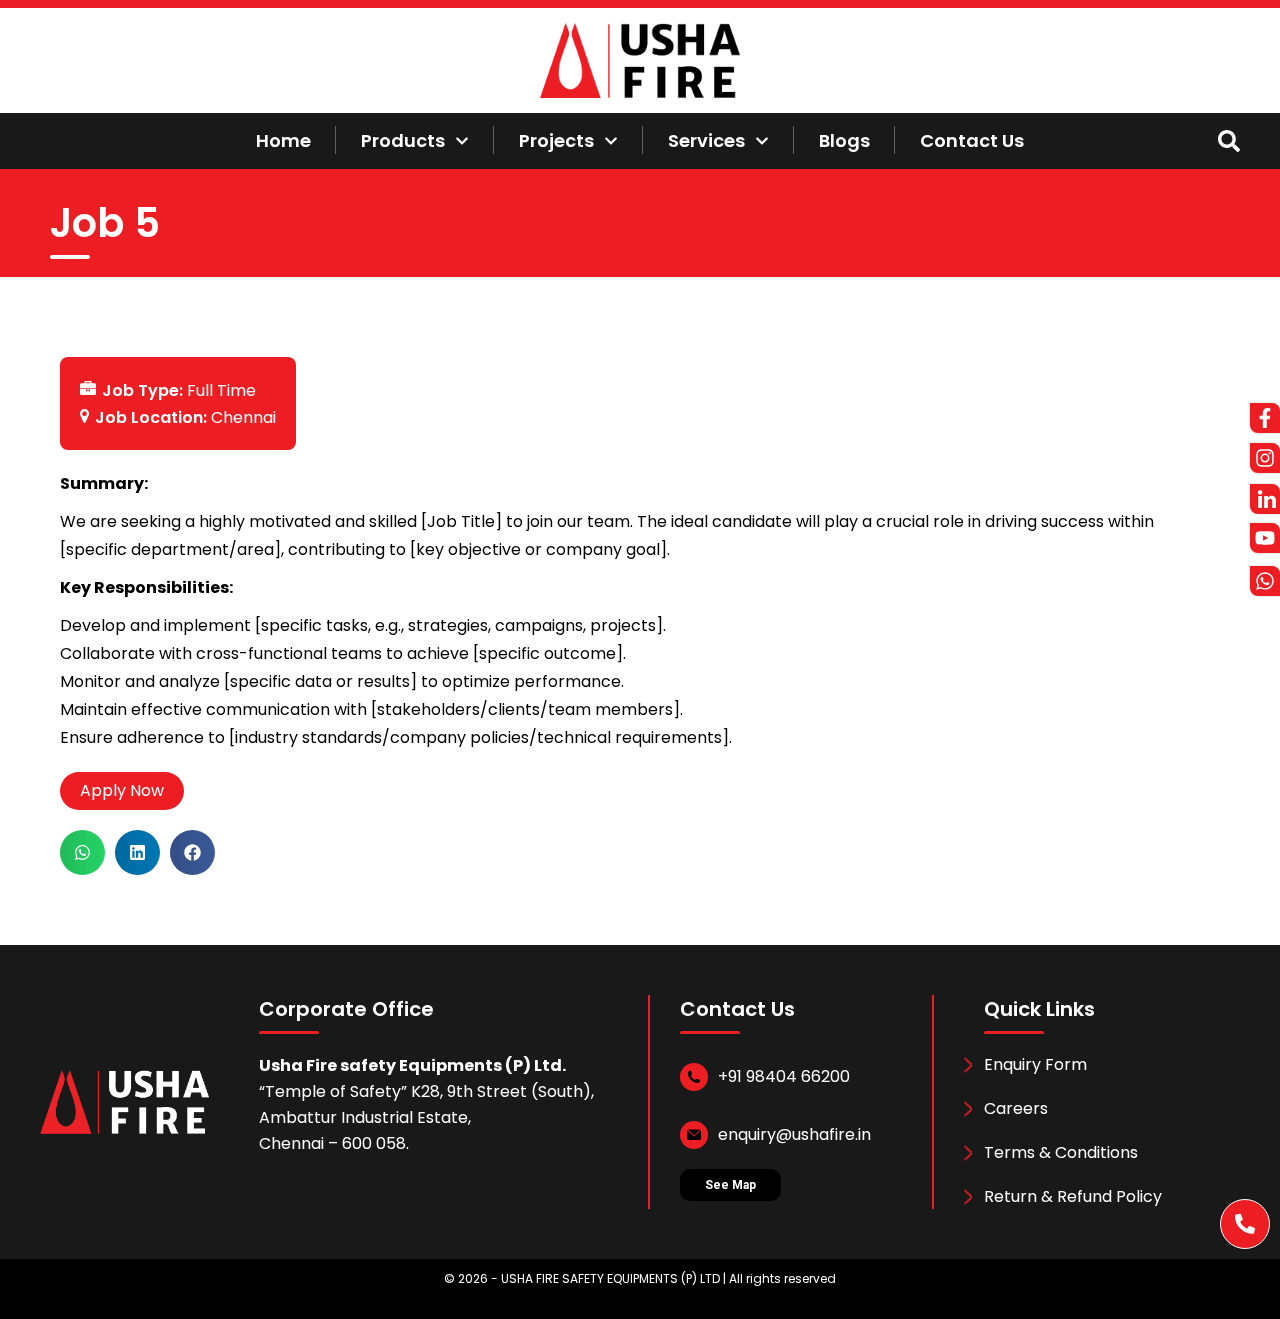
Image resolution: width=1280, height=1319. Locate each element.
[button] (82, 852)
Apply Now (122, 790)
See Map (730, 1185)
